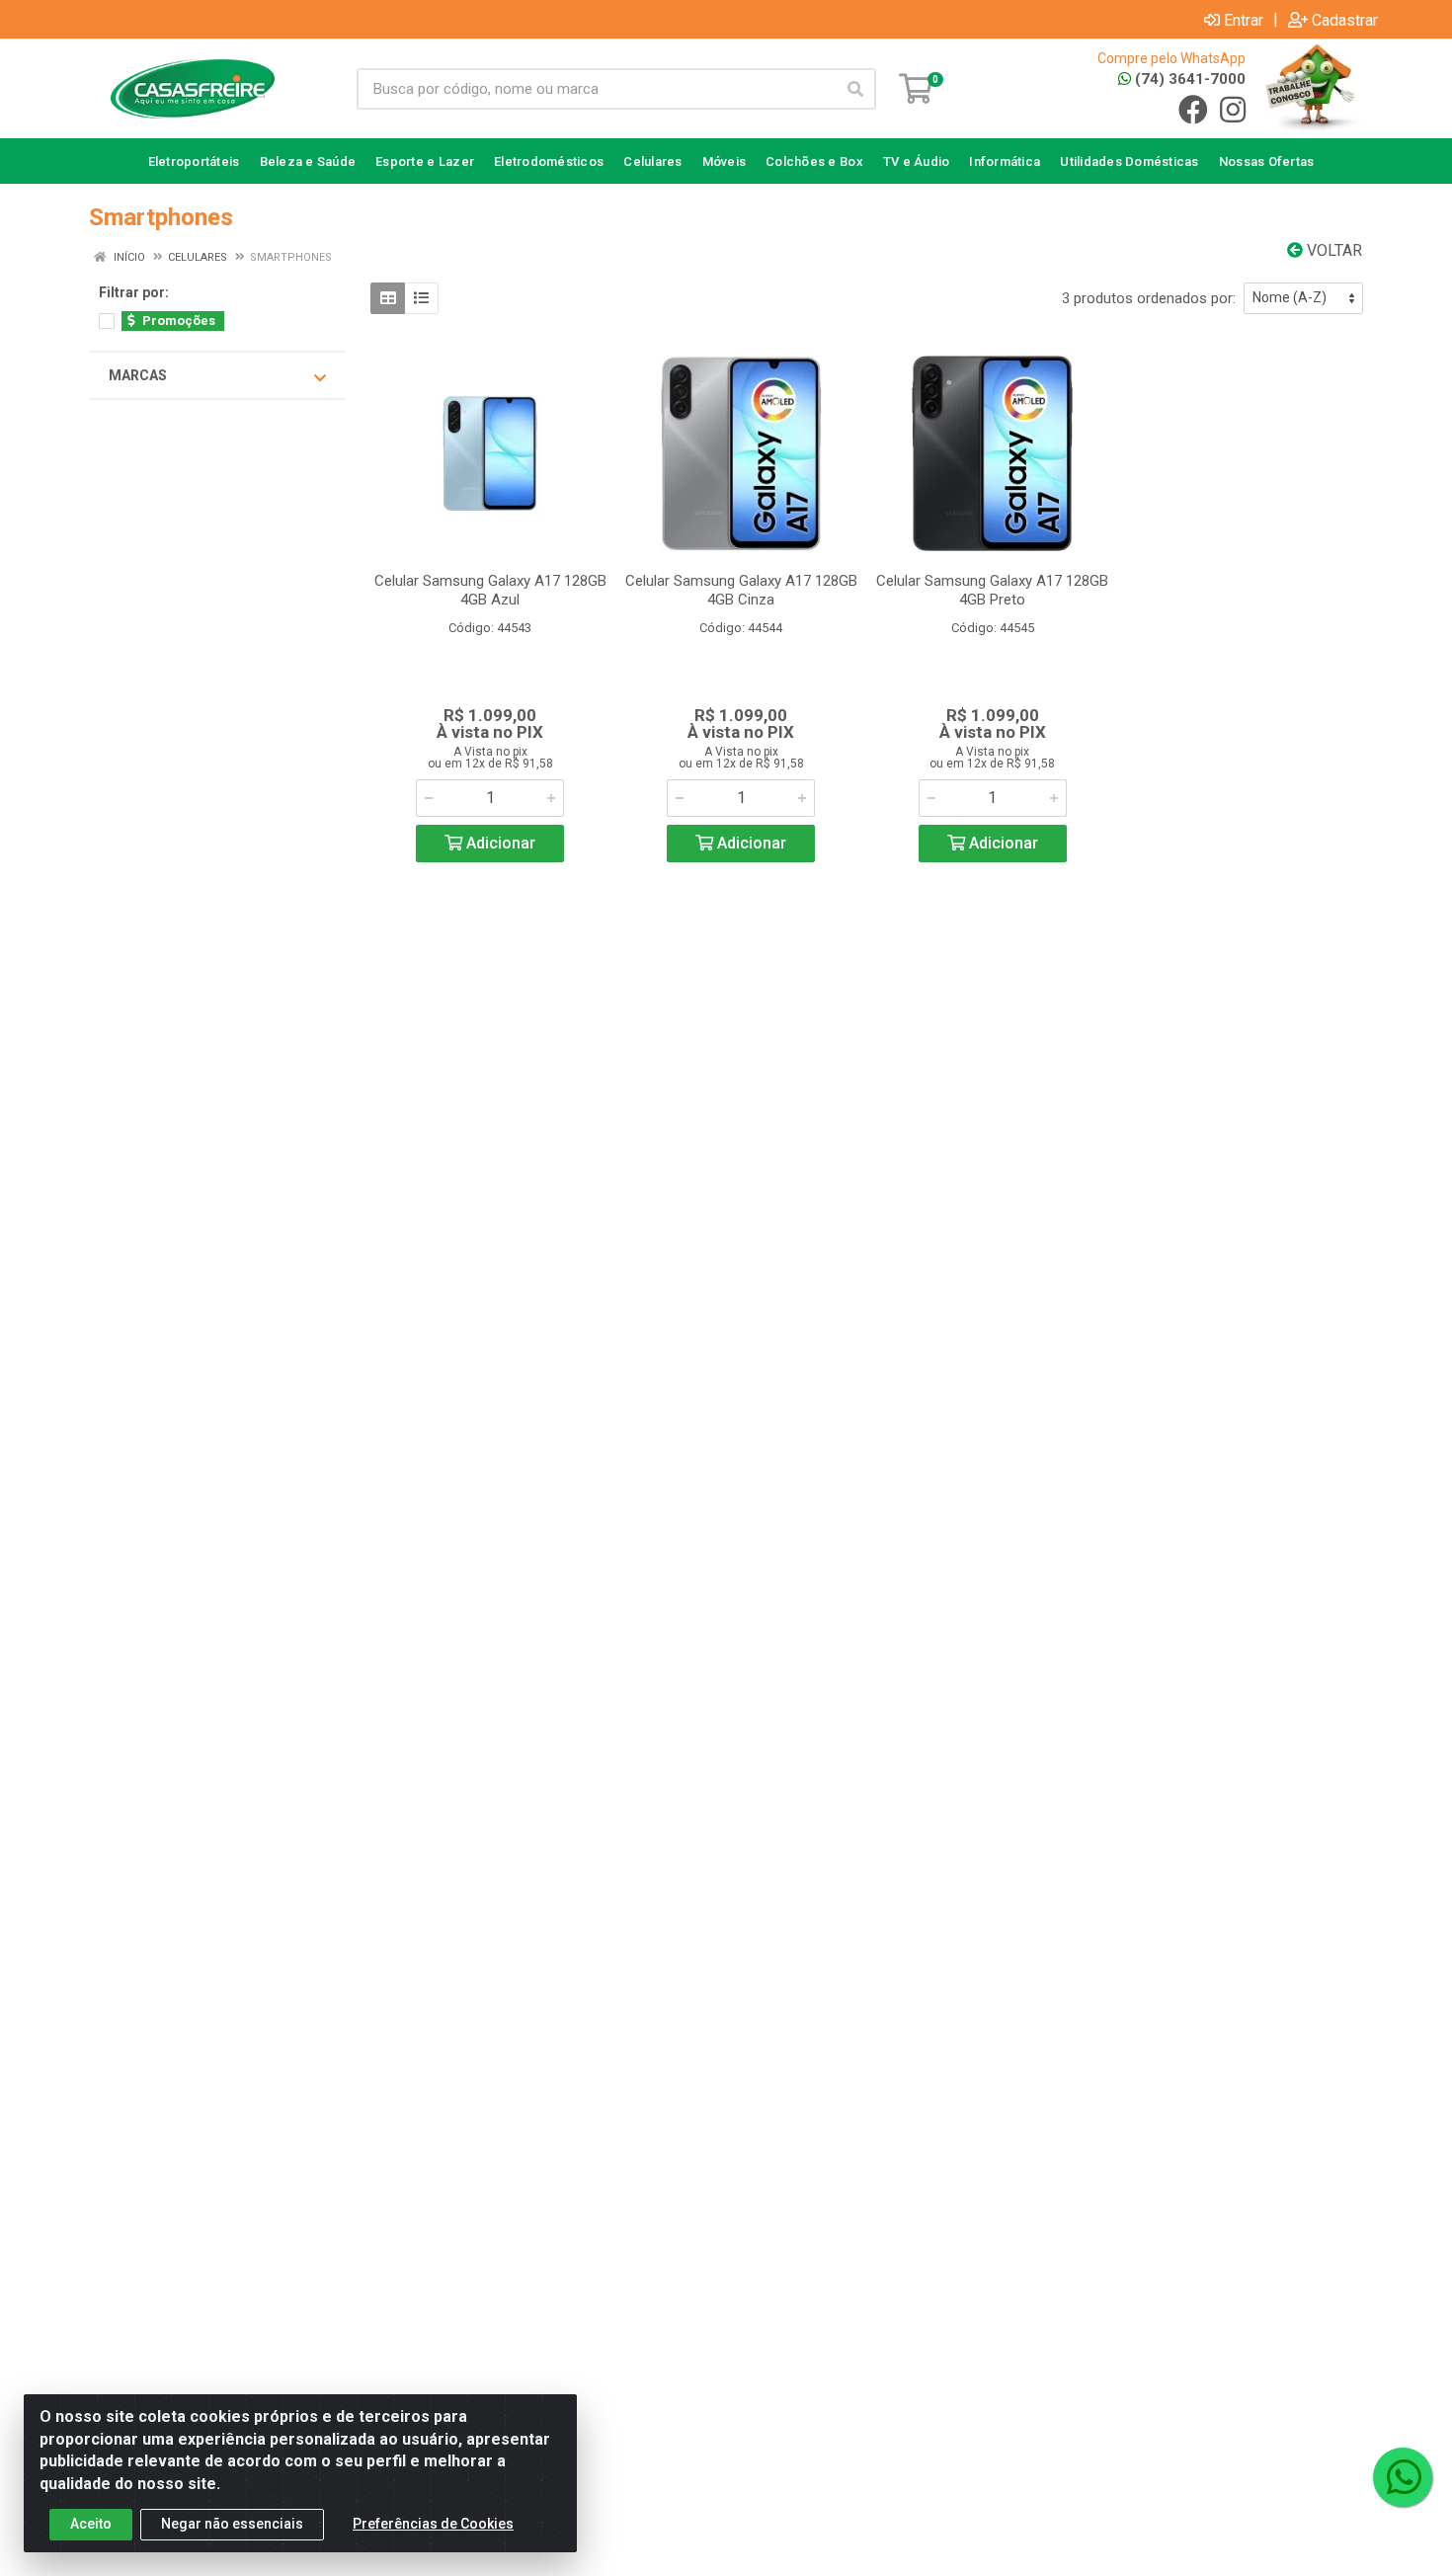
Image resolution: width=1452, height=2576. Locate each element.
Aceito (91, 2524)
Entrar (1244, 20)
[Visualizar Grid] (388, 298)
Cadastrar (1345, 20)
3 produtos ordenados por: (1149, 298)
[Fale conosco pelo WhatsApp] (1403, 2477)
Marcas (138, 375)
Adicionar (499, 843)
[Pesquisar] (855, 89)
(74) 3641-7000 (1188, 79)
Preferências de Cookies (433, 2524)
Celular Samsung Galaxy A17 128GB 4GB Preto (992, 590)
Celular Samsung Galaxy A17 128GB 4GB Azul (490, 590)
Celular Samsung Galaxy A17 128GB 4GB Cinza (741, 590)
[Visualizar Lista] (421, 298)
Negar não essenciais (232, 2524)
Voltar (1332, 250)
